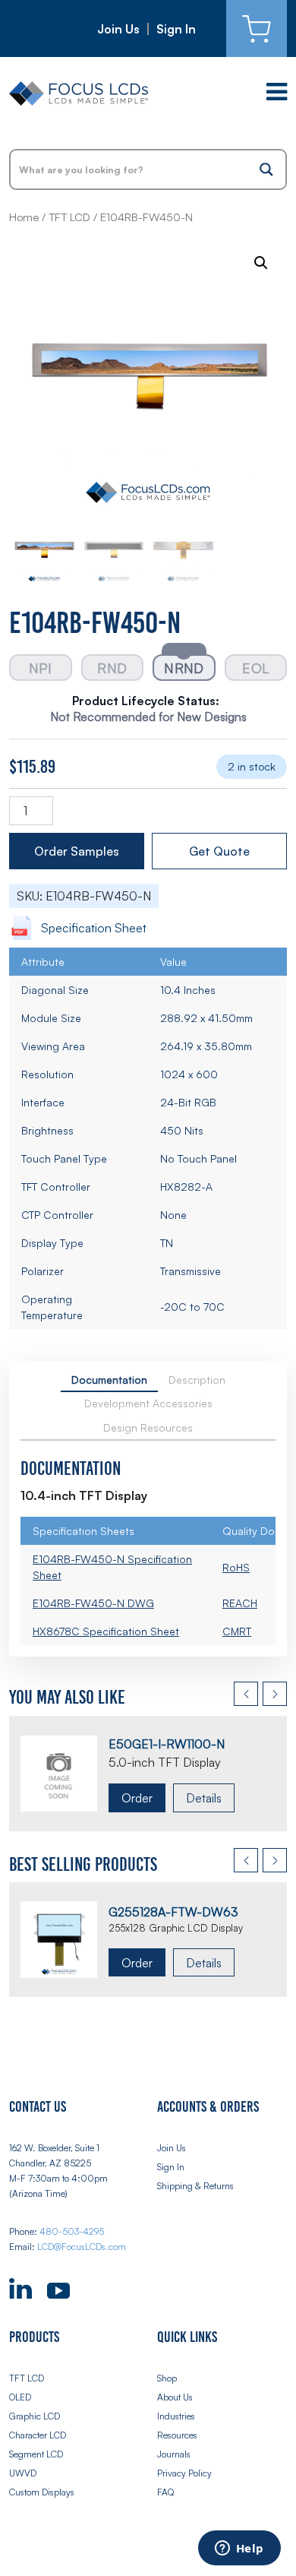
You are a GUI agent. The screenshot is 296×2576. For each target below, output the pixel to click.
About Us (175, 2397)
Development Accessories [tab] (148, 1403)
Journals (174, 2454)
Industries (176, 2416)
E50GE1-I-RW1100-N (167, 1744)
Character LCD (38, 2435)
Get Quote (219, 851)
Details (204, 1798)
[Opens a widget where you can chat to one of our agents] (239, 2549)
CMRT (237, 1631)
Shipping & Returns (195, 2186)
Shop (167, 2378)
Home (24, 217)
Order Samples (77, 851)
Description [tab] (197, 1380)
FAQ (165, 2492)
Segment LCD (36, 2454)
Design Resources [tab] (148, 1427)
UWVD (23, 2473)
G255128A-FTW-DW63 (173, 1912)
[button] (261, 263)
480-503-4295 (72, 2231)
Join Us (118, 29)
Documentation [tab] (109, 1380)
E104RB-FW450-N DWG (93, 1603)
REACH (240, 1603)
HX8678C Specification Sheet (106, 1631)
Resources (177, 2435)
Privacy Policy (184, 2473)
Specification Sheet (94, 928)
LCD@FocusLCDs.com (82, 2247)
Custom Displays (42, 2492)
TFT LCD (69, 217)
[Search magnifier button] (266, 169)
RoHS (236, 1567)
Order (137, 1798)
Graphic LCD (35, 2416)
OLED (20, 2397)
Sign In (176, 29)
